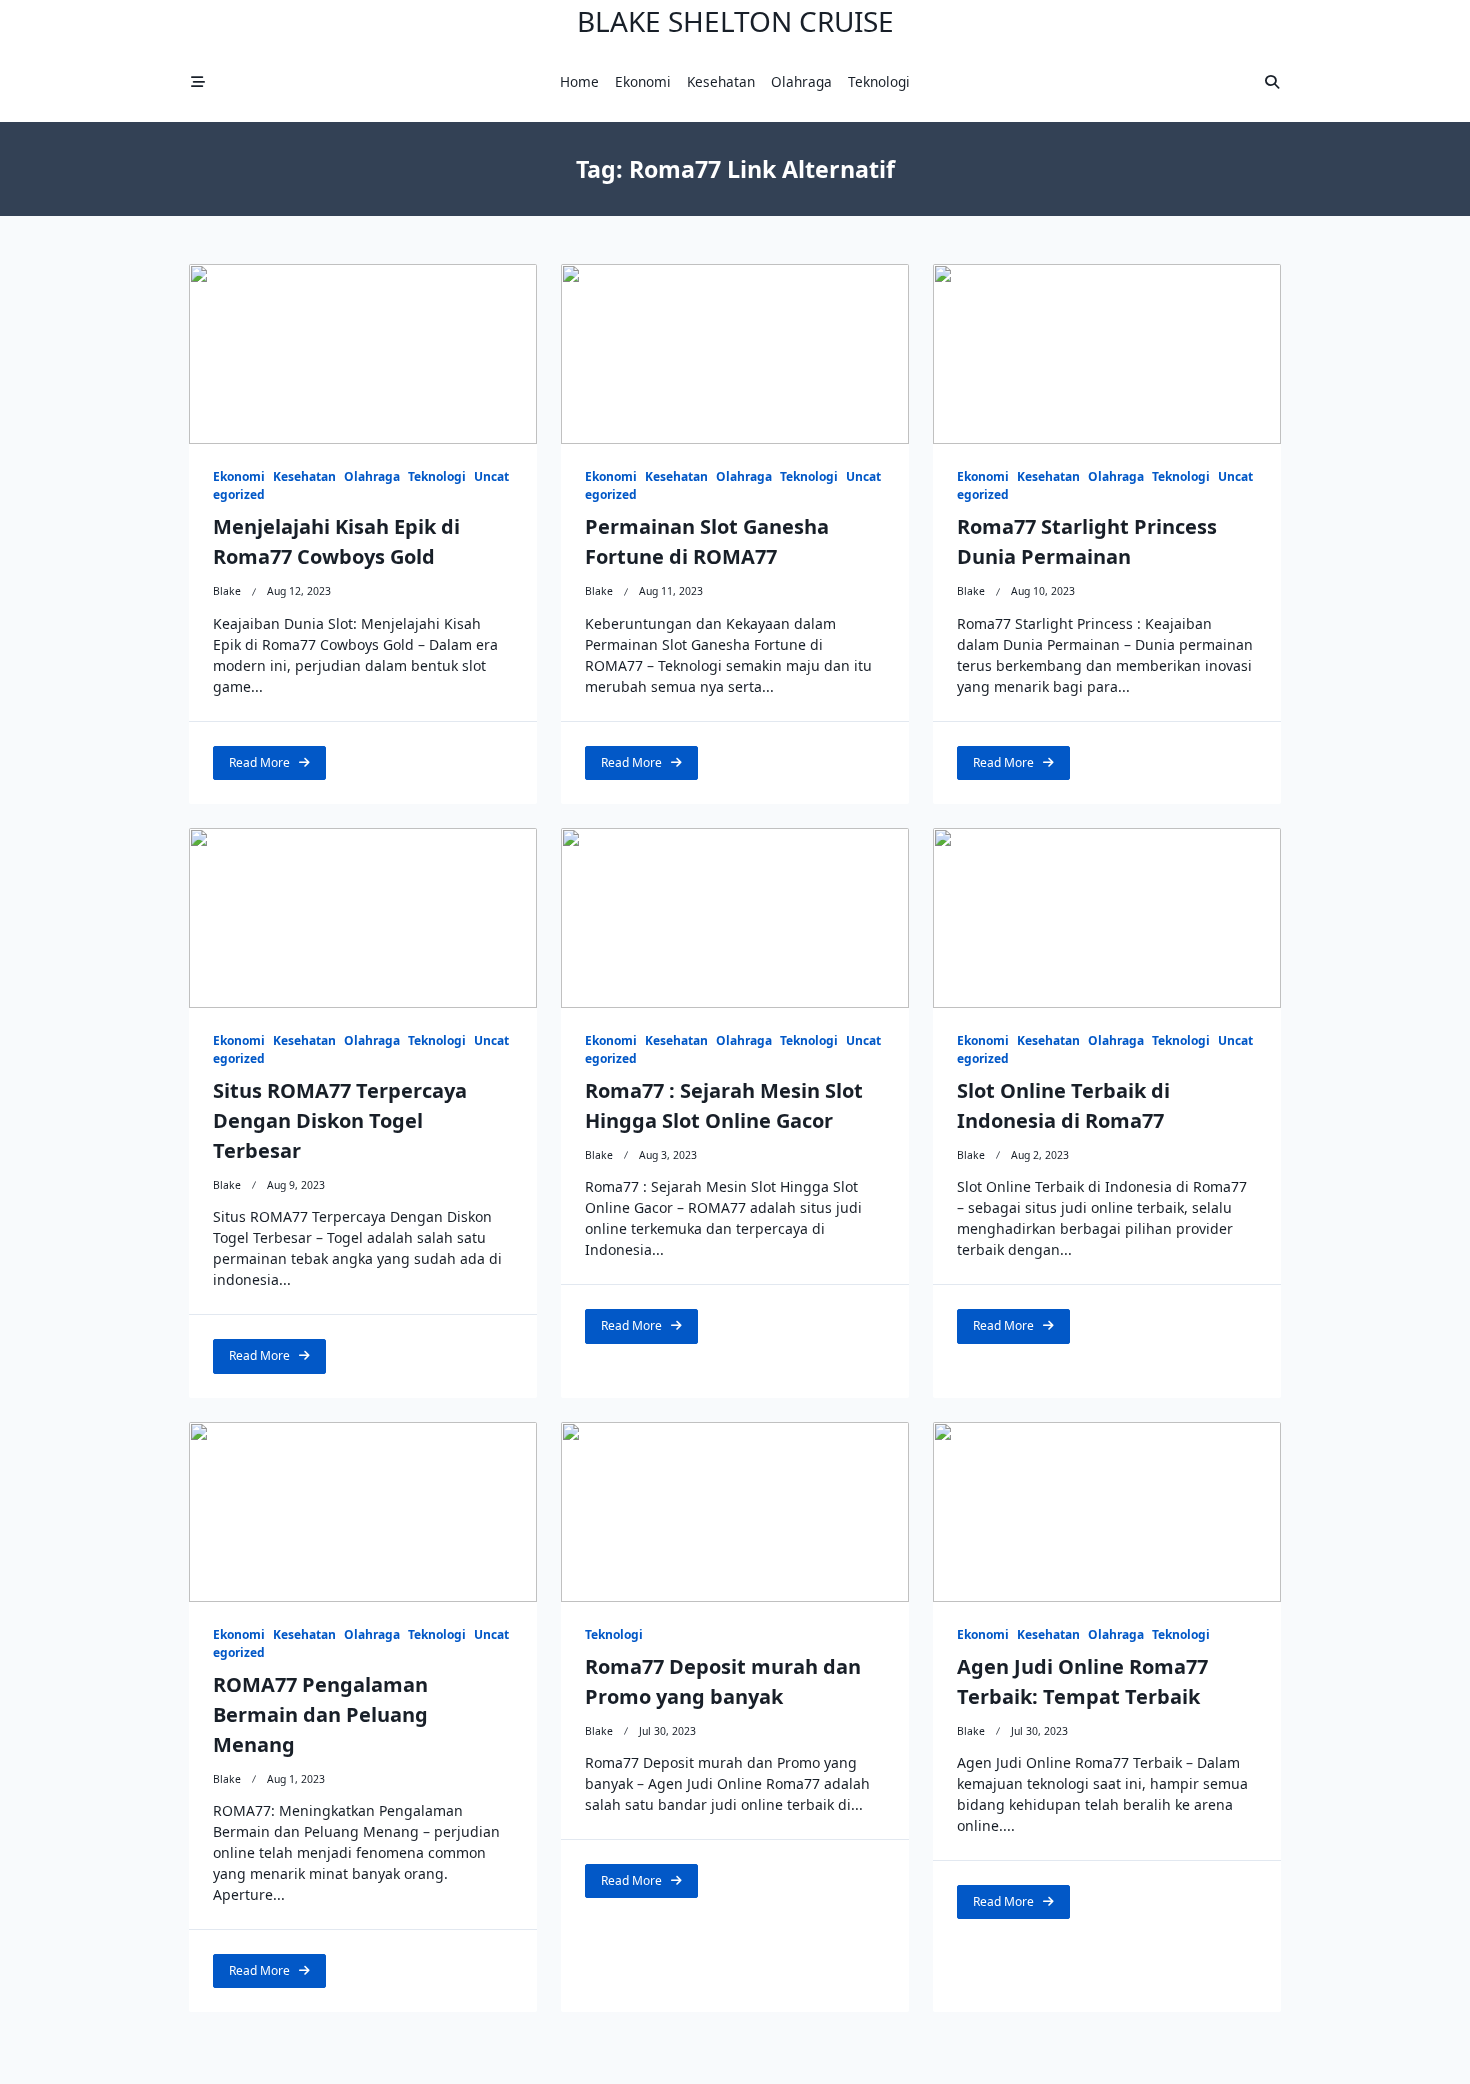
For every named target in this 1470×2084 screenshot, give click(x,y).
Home (579, 81)
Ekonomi (643, 81)
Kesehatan (721, 81)
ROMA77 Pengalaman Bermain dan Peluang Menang (320, 1714)
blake (227, 591)
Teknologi (879, 81)
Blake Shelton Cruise (735, 21)
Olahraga (801, 81)
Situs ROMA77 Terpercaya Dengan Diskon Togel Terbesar (340, 1120)
